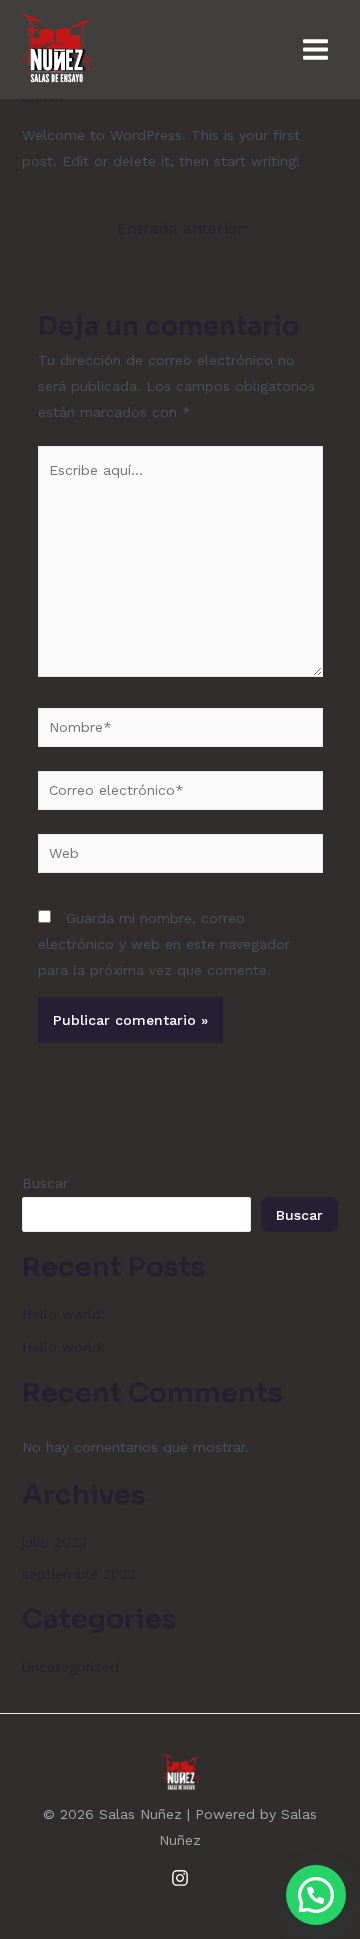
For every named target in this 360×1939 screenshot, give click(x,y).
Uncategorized (70, 1667)
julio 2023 (54, 1542)
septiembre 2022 (79, 1574)
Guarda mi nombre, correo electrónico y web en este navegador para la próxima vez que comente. (164, 944)
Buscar (45, 1183)
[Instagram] (180, 1878)
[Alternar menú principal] (315, 50)
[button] (316, 1895)
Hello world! (63, 1314)
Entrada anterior (180, 229)
